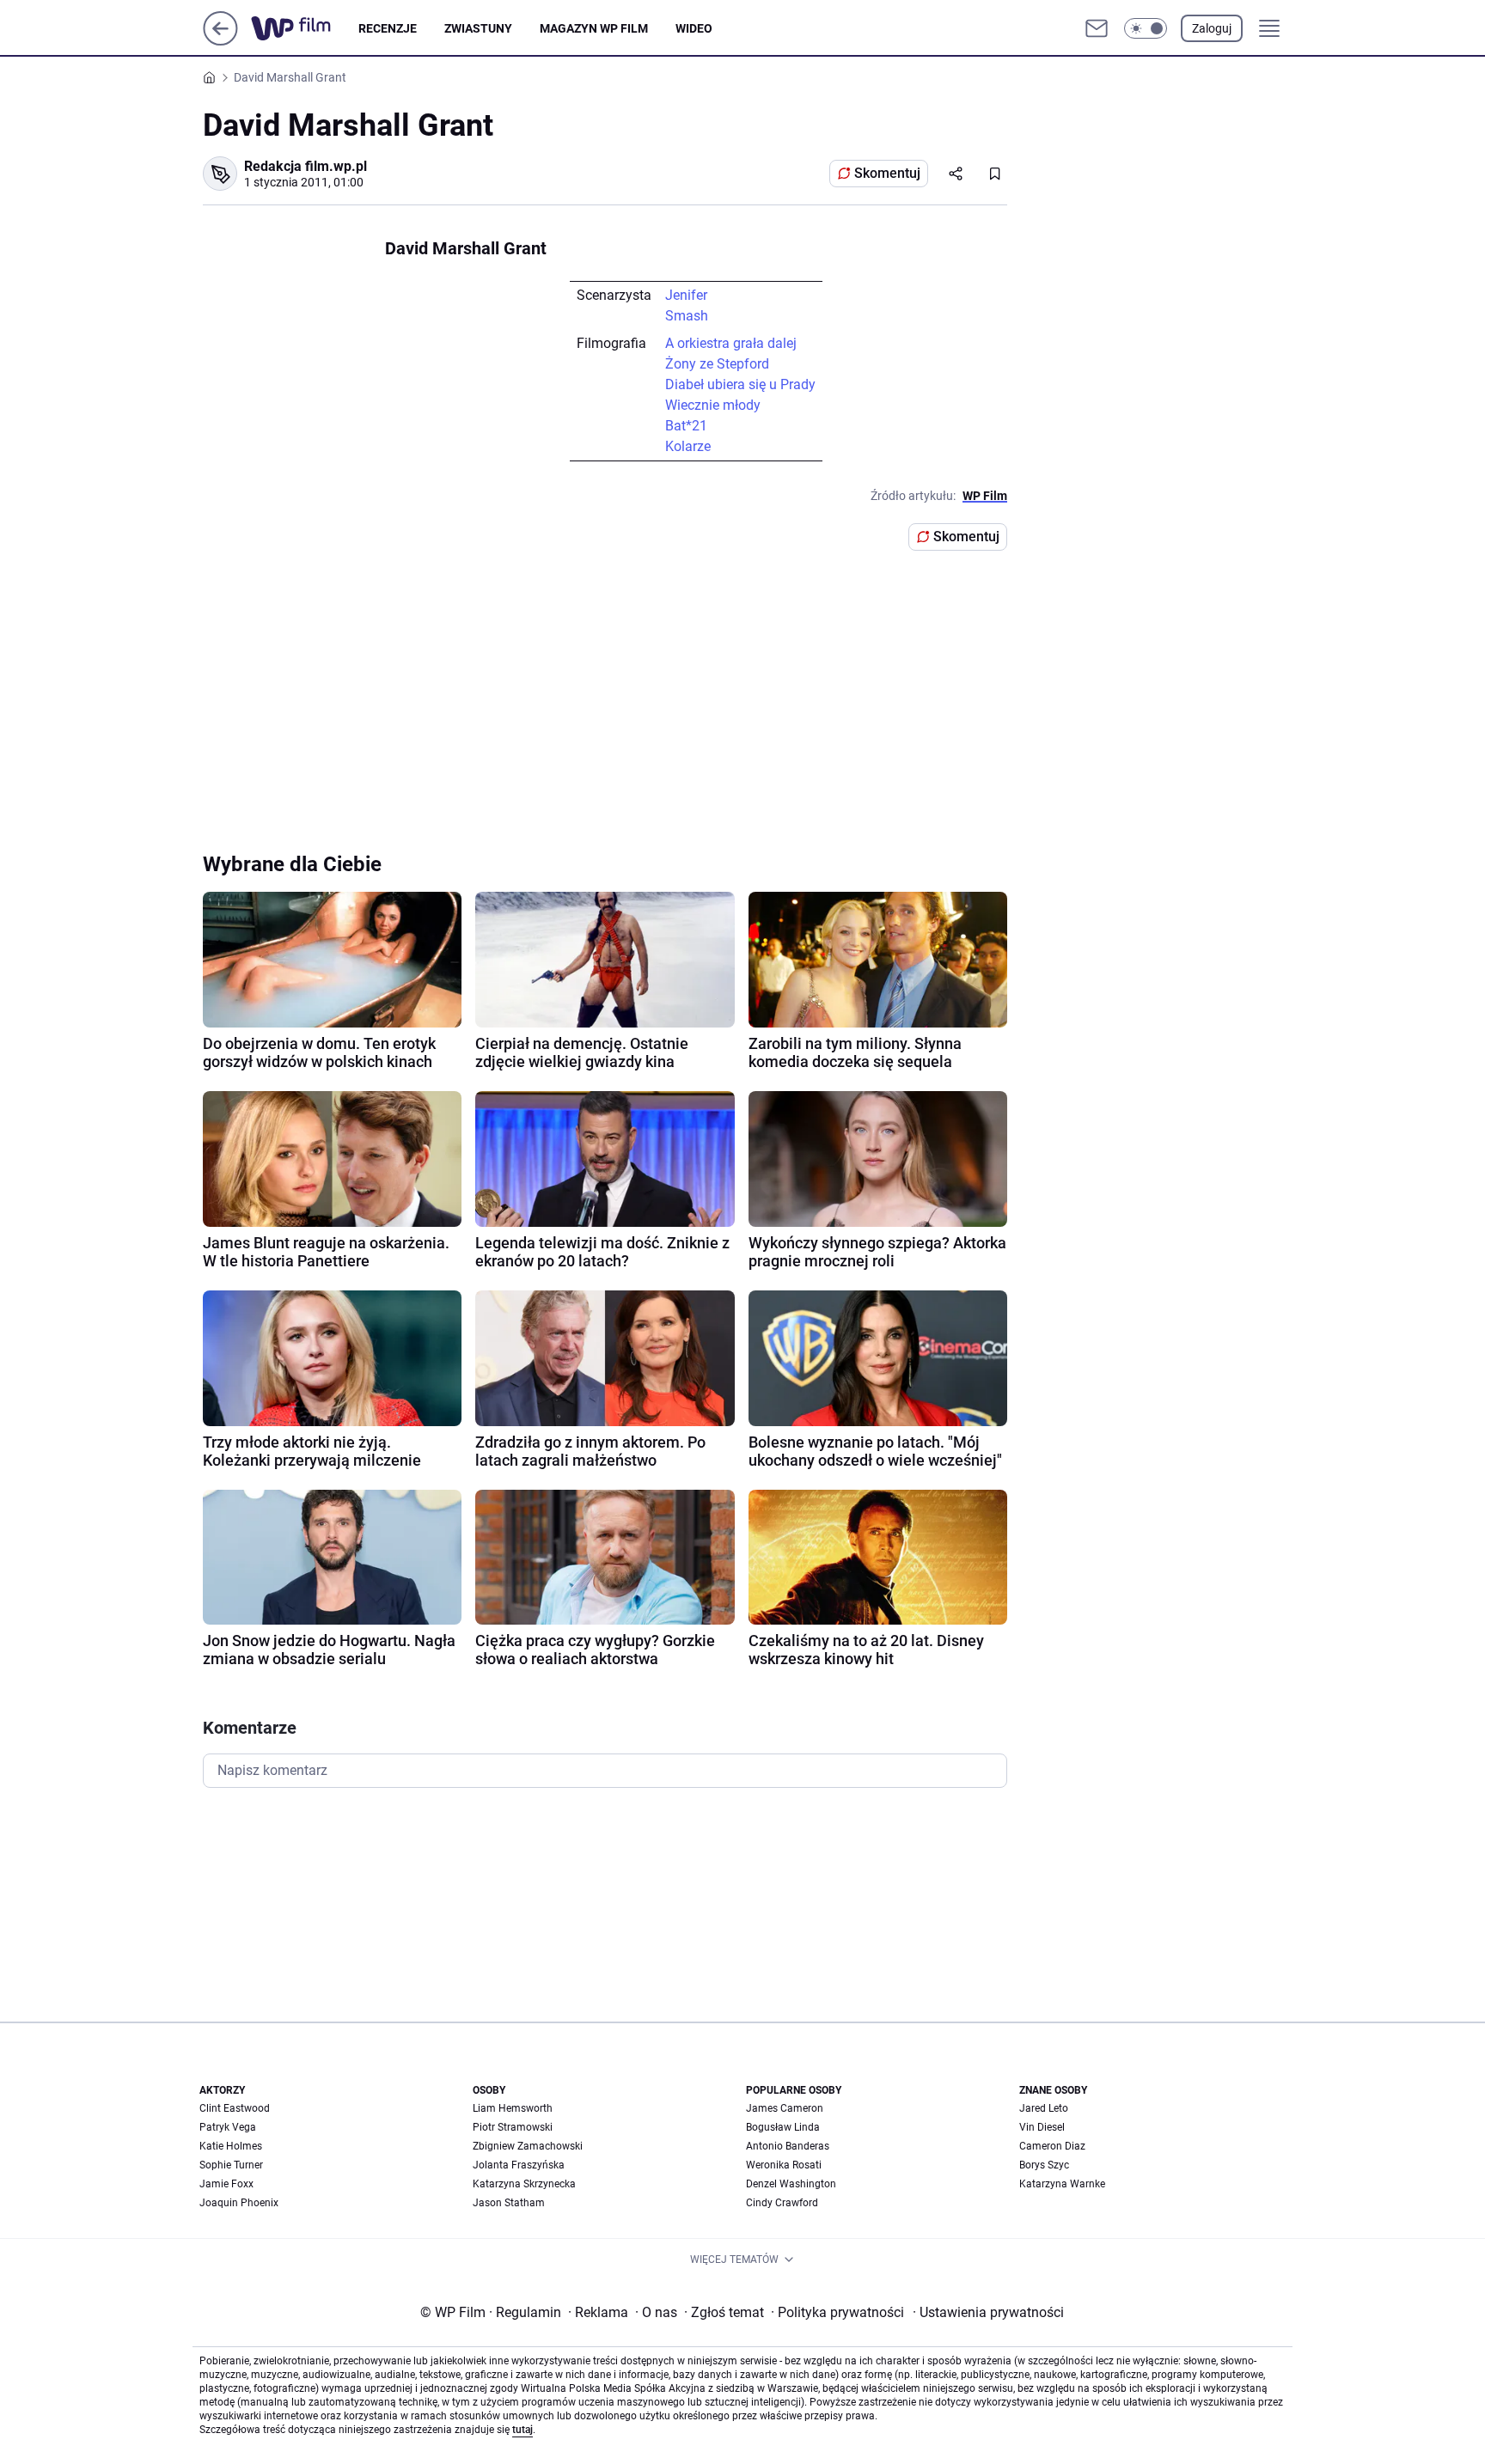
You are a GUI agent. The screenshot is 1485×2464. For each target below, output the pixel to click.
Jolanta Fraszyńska (519, 2165)
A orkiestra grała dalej (731, 343)
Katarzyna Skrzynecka (524, 2184)
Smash (687, 316)
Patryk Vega (228, 2127)
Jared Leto (1044, 2108)
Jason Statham (509, 2203)
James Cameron (785, 2108)
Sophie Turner (231, 2165)
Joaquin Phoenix (239, 2203)
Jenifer (686, 295)
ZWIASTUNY (478, 28)
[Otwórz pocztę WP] (1097, 28)
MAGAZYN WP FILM (594, 28)
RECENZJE (388, 28)
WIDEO (694, 28)
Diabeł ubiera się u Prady (740, 384)
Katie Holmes (231, 2146)
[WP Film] (305, 28)
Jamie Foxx (226, 2184)
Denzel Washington (791, 2184)
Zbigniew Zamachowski (528, 2146)
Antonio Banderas (788, 2146)
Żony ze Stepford (717, 364)
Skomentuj (887, 173)
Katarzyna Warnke (1062, 2184)
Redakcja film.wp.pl (306, 166)
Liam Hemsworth (513, 2108)
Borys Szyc (1044, 2165)
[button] (1146, 28)
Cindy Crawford (782, 2203)
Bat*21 (686, 426)
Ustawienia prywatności (988, 2312)
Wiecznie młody (713, 405)
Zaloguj (1212, 28)
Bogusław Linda (783, 2127)
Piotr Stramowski (513, 2127)
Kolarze (688, 446)
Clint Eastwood (235, 2108)
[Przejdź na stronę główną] (220, 41)
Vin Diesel (1042, 2127)
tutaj (522, 2430)
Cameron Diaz (1052, 2146)
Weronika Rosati (784, 2165)
